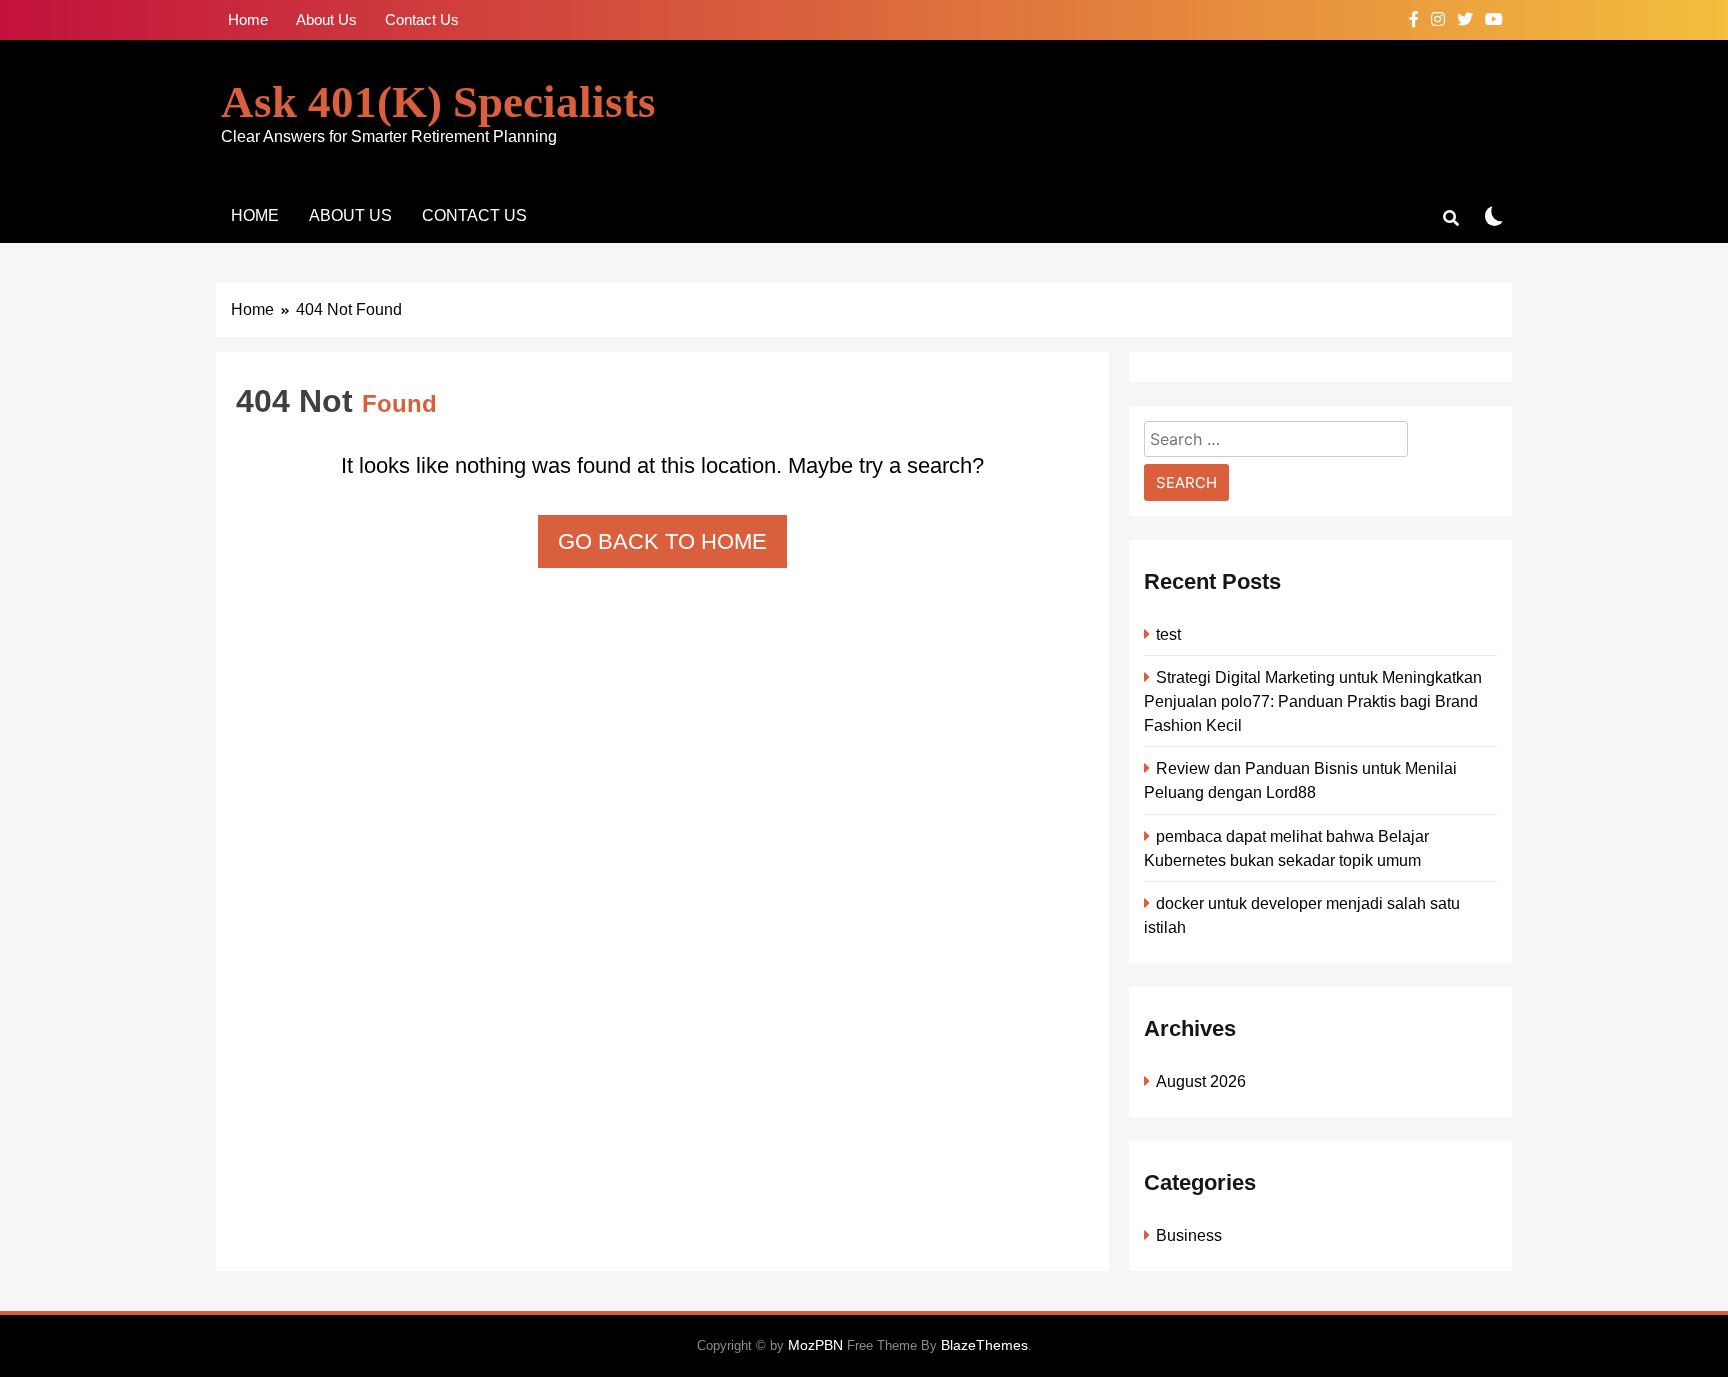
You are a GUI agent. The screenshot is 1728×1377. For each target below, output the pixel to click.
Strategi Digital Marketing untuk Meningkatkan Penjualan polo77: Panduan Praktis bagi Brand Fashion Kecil (1313, 701)
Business (1189, 1235)
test (1168, 634)
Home (248, 19)
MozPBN (815, 1345)
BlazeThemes (984, 1345)
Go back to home (662, 541)
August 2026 (1201, 1081)
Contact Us (422, 19)
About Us (326, 19)
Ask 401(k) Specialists (438, 102)
